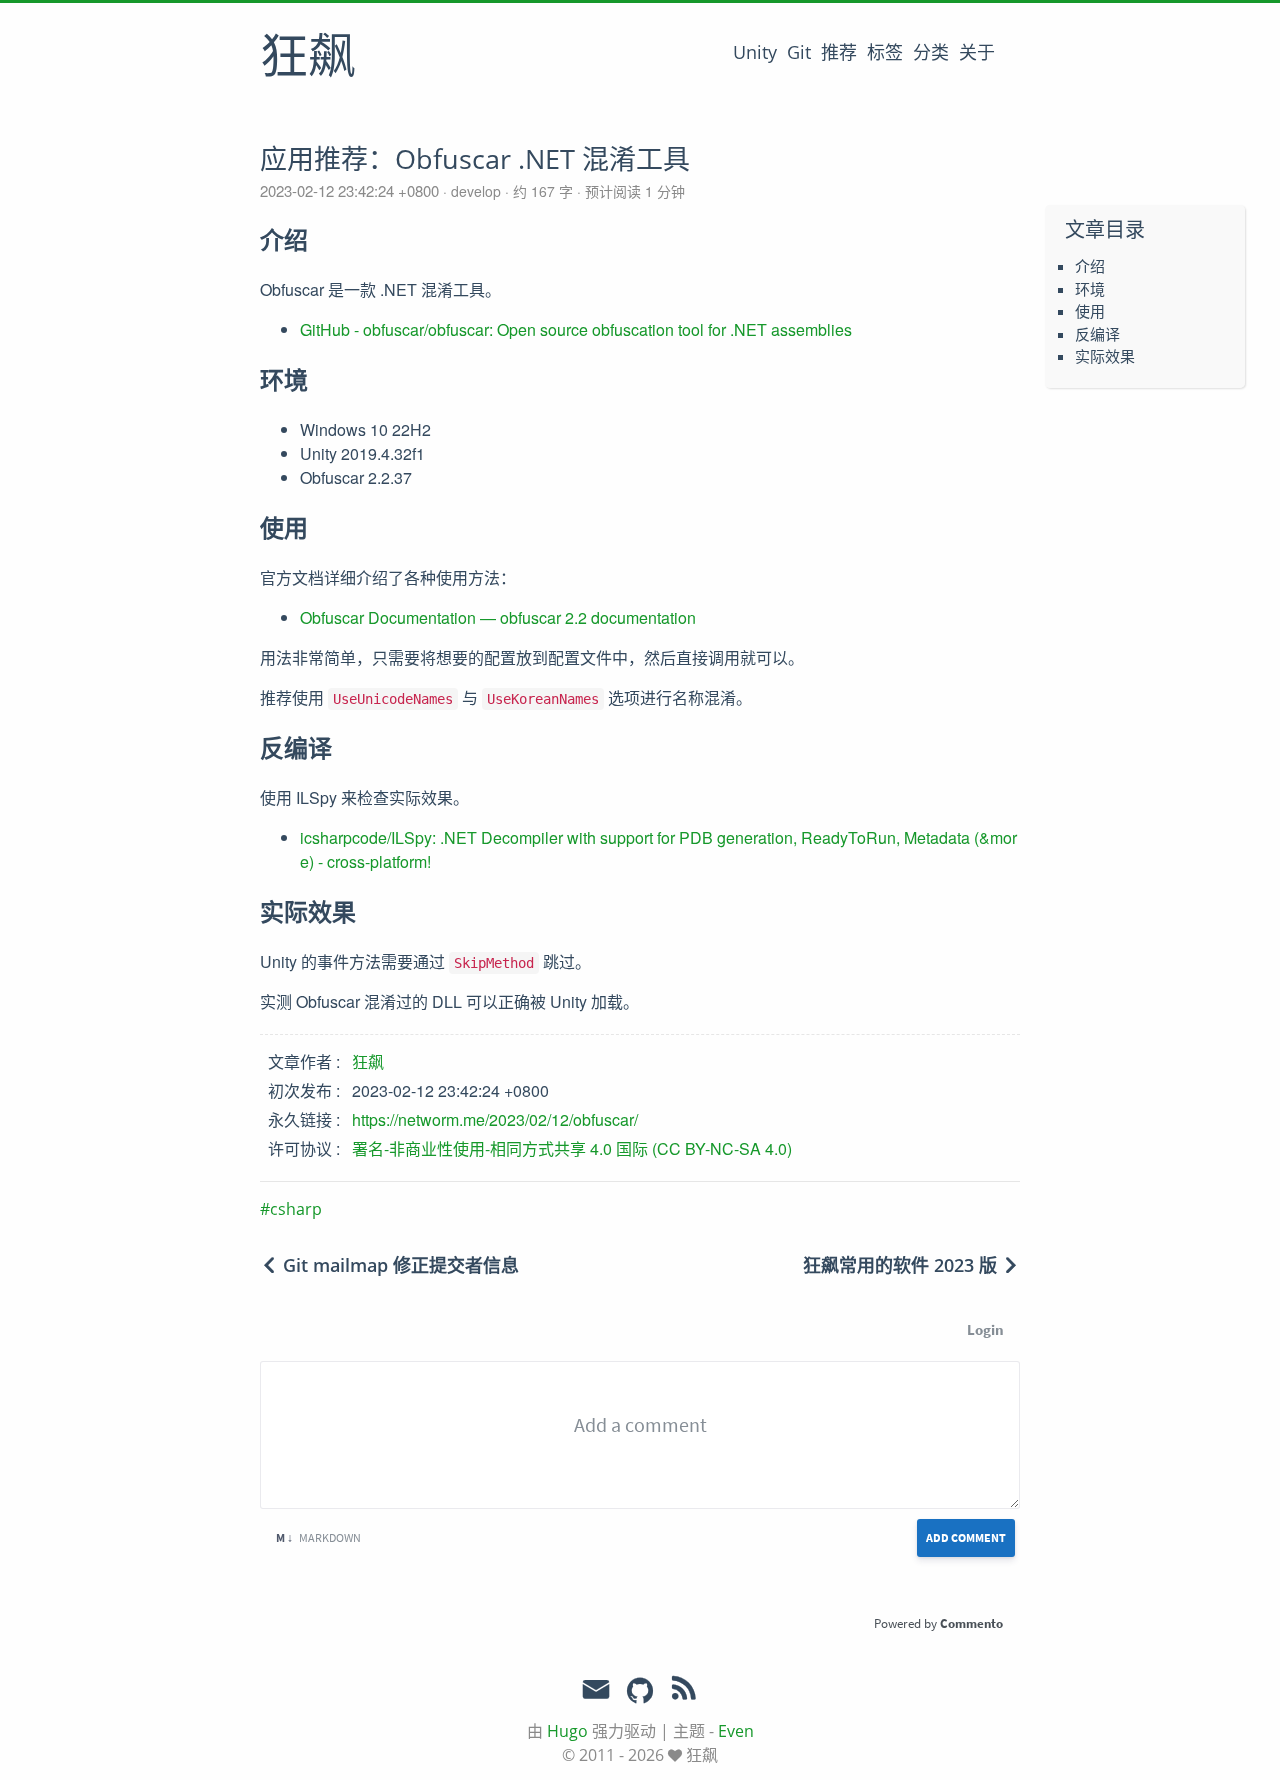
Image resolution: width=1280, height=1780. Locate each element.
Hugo (567, 1731)
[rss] (684, 1692)
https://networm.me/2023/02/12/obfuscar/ (495, 1119)
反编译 (1097, 334)
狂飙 (308, 59)
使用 (1090, 311)
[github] (640, 1692)
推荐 (839, 52)
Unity (755, 52)
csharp (296, 1209)
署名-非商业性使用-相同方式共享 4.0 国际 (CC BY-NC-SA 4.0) (572, 1148)
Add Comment (966, 1537)
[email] (596, 1690)
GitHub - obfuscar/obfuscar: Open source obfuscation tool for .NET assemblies (576, 329)
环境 (1090, 289)
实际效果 (1105, 356)
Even (736, 1731)
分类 (931, 52)
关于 (977, 52)
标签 (885, 52)
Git (799, 52)
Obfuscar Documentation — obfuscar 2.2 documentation (498, 617)
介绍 (1090, 266)
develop (476, 191)
